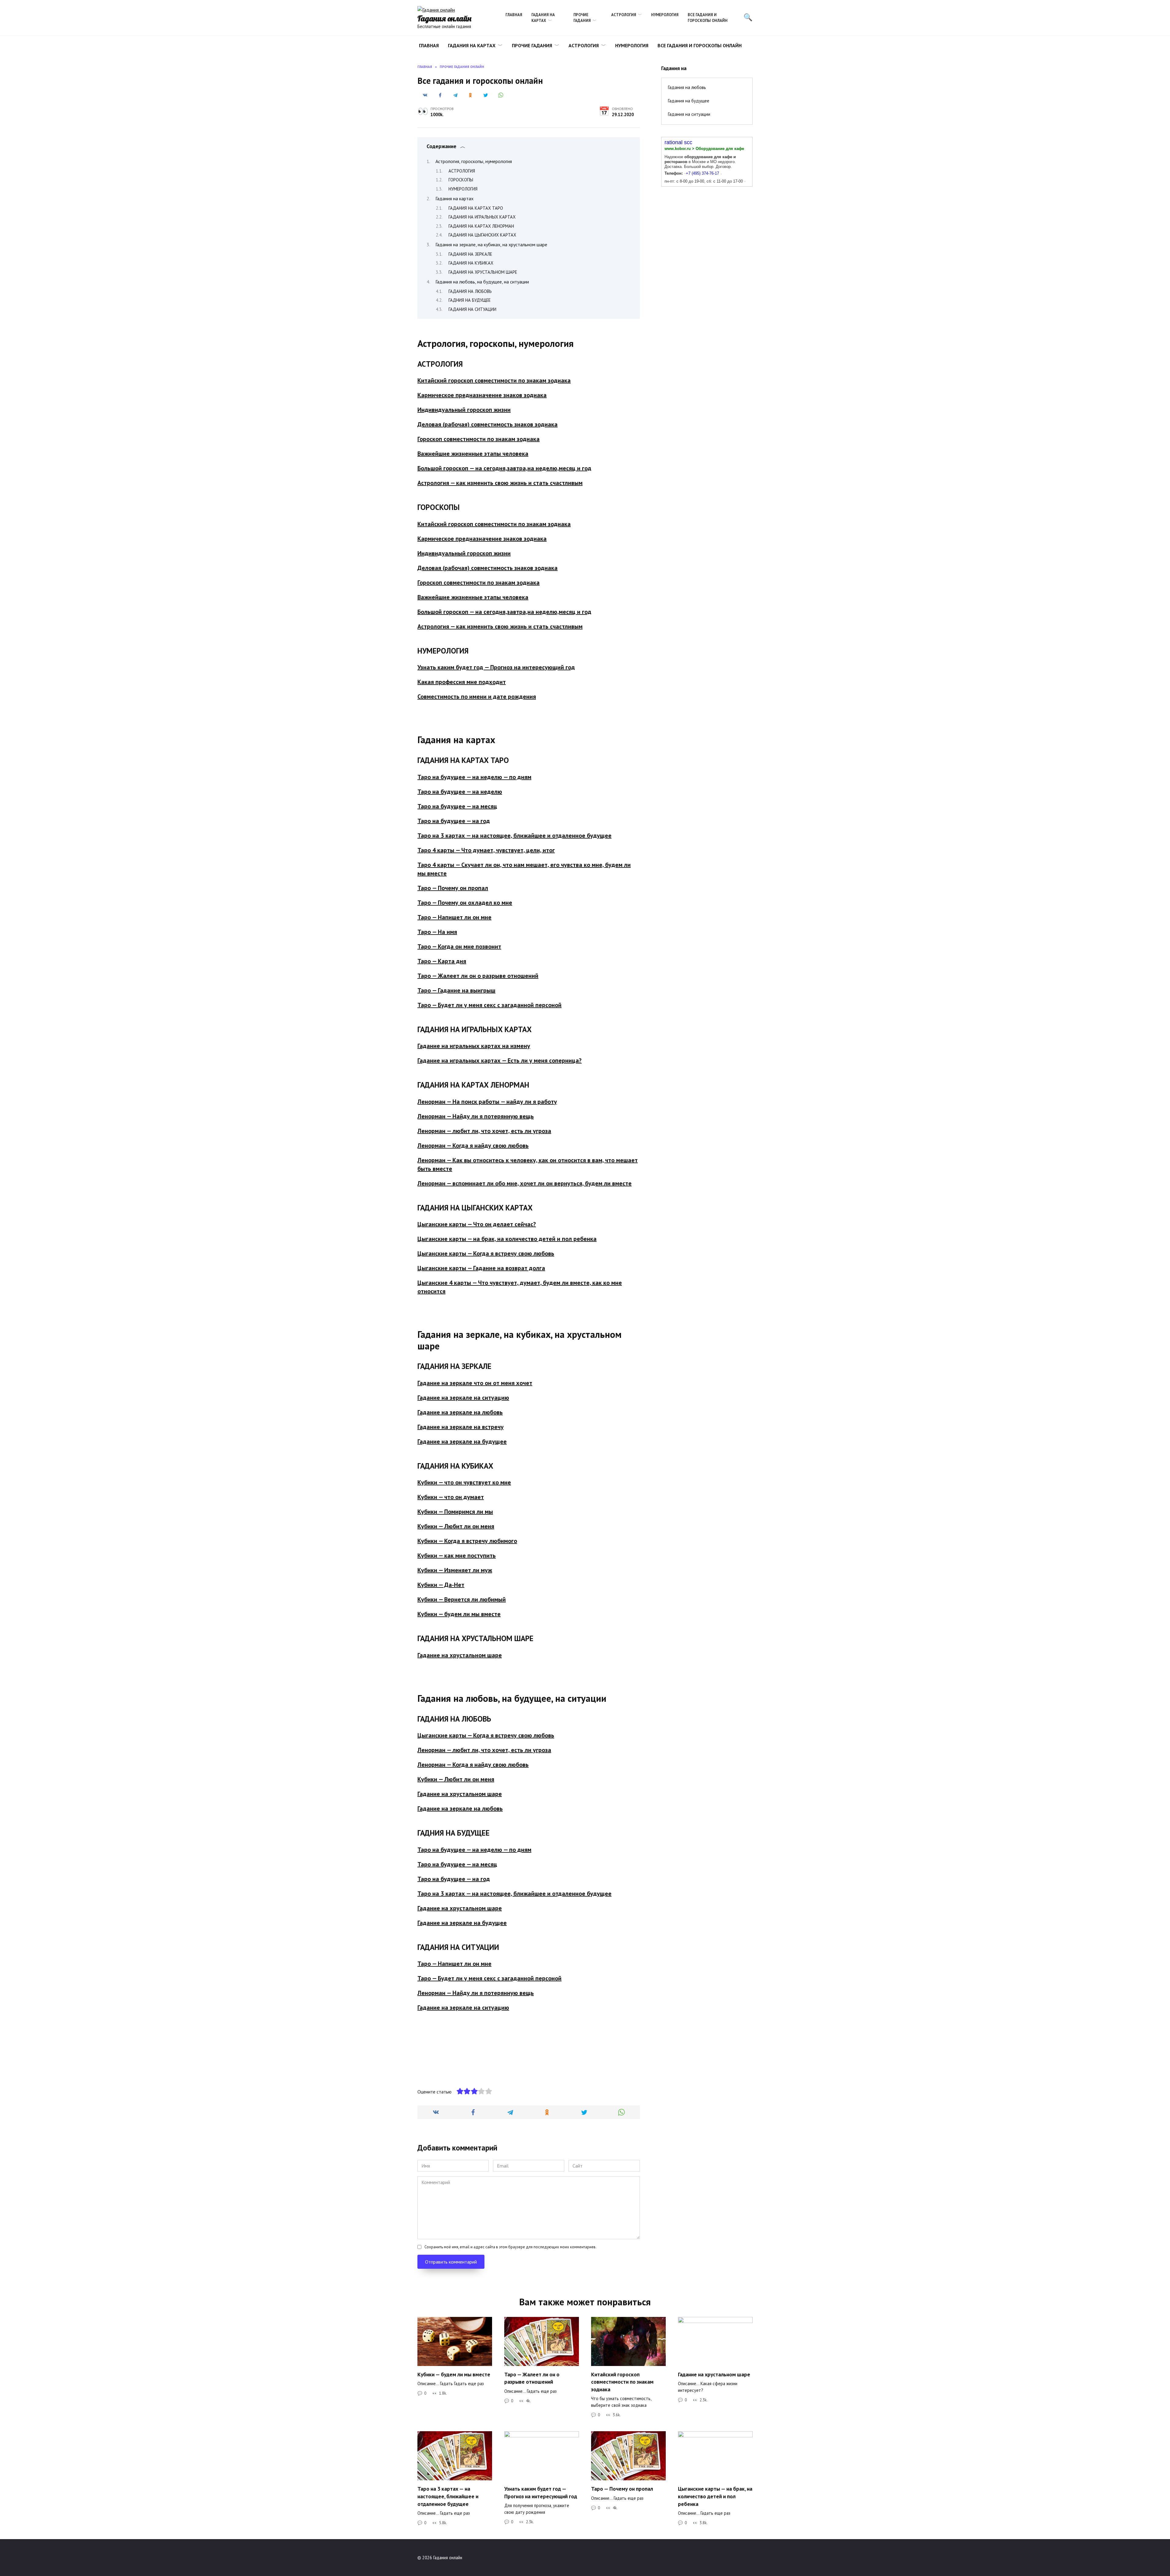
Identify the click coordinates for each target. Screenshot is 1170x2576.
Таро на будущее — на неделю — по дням (474, 777)
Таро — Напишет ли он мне (454, 917)
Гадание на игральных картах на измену (474, 1046)
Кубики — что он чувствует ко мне (464, 1482)
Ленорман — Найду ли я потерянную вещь (476, 1116)
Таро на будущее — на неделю (460, 792)
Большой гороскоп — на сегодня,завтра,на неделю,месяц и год (504, 468)
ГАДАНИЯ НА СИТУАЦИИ (472, 309)
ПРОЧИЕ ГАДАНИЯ (582, 18)
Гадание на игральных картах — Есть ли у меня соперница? (500, 1060)
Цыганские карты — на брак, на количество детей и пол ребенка (507, 1239)
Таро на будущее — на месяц (457, 806)
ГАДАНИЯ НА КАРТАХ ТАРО (476, 208)
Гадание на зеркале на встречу (461, 1427)
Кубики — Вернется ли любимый (462, 1599)
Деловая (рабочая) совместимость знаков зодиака (487, 424)
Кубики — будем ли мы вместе (459, 1614)
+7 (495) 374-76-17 (702, 173)
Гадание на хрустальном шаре (460, 1655)
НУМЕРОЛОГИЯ (665, 15)
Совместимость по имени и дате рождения (477, 697)
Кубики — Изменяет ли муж (455, 1570)
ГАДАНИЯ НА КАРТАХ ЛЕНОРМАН (481, 226)
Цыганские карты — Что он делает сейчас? (477, 1224)
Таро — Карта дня (442, 961)
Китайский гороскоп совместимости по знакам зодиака (494, 380)
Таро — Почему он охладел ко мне (465, 903)
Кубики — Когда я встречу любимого (467, 1541)
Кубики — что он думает (451, 1497)
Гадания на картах (454, 198)
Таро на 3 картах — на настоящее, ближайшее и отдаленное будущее (514, 836)
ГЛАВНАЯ (514, 15)
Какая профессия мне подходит (462, 682)
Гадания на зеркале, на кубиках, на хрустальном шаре (491, 244)
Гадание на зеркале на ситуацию (463, 1398)
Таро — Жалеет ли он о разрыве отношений (478, 976)
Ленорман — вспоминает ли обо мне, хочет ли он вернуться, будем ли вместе (525, 1183)
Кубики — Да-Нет (441, 1585)
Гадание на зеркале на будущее (462, 1441)
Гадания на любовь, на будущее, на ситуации (482, 282)
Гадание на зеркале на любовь (460, 1412)
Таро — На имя (437, 932)
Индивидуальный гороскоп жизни (464, 410)
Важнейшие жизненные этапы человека (473, 454)
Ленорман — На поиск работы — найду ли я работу (487, 1102)
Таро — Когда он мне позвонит (459, 946)
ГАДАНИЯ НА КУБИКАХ (471, 263)
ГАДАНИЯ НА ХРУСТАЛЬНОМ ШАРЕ (483, 272)
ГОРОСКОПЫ (461, 180)
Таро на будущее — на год (454, 821)
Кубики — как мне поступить (457, 1555)
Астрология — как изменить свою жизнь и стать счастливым (500, 483)
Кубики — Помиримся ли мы (455, 1512)
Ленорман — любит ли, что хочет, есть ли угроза (484, 1131)
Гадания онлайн (444, 18)
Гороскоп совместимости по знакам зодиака (479, 439)
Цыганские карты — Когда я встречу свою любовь (486, 1253)
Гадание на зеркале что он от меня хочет (475, 1383)
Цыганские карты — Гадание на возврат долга (481, 1268)
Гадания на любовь (687, 87)
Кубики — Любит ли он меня (456, 1526)
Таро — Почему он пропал (453, 888)
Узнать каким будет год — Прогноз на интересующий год (496, 667)
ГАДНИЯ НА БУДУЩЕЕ (470, 300)
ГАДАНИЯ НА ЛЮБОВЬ (470, 291)
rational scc (678, 142)
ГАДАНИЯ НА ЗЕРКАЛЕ (470, 254)
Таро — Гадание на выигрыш (456, 990)
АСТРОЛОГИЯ (624, 15)
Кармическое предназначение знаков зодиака (482, 395)
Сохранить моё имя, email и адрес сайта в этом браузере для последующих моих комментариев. (511, 2247)
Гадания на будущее (688, 101)
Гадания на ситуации (689, 114)
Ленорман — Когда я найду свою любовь (473, 1145)
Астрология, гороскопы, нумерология (474, 161)
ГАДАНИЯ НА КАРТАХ (543, 18)
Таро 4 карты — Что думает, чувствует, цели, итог (486, 850)
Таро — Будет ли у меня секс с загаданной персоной (489, 1005)
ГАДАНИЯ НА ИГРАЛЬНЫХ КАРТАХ (482, 217)
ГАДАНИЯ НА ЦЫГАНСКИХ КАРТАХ (482, 235)
